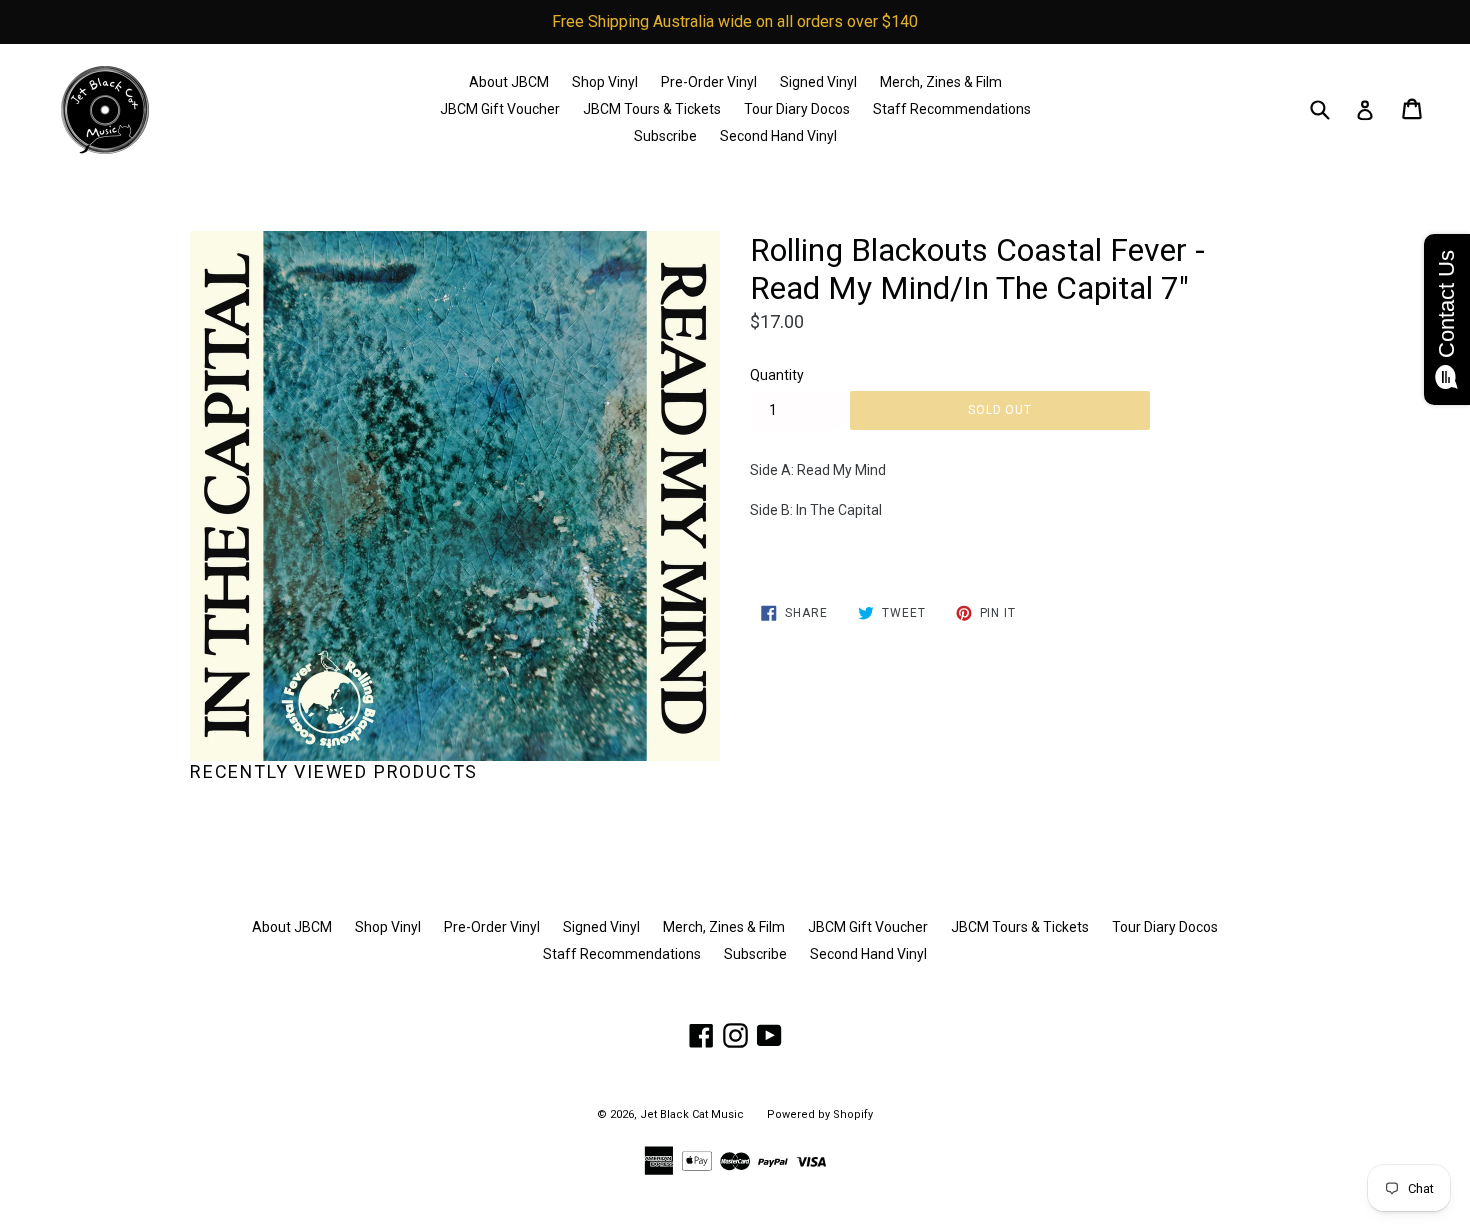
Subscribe (665, 136)
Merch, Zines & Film (941, 82)
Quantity (777, 375)
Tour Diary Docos (797, 109)
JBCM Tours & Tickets (652, 109)
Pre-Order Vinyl (709, 82)
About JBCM (509, 82)
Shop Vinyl (605, 82)
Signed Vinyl (818, 82)
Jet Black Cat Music (692, 1114)
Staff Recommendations (952, 109)
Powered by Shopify (820, 1114)
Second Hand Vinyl (778, 136)
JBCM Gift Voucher (500, 109)
